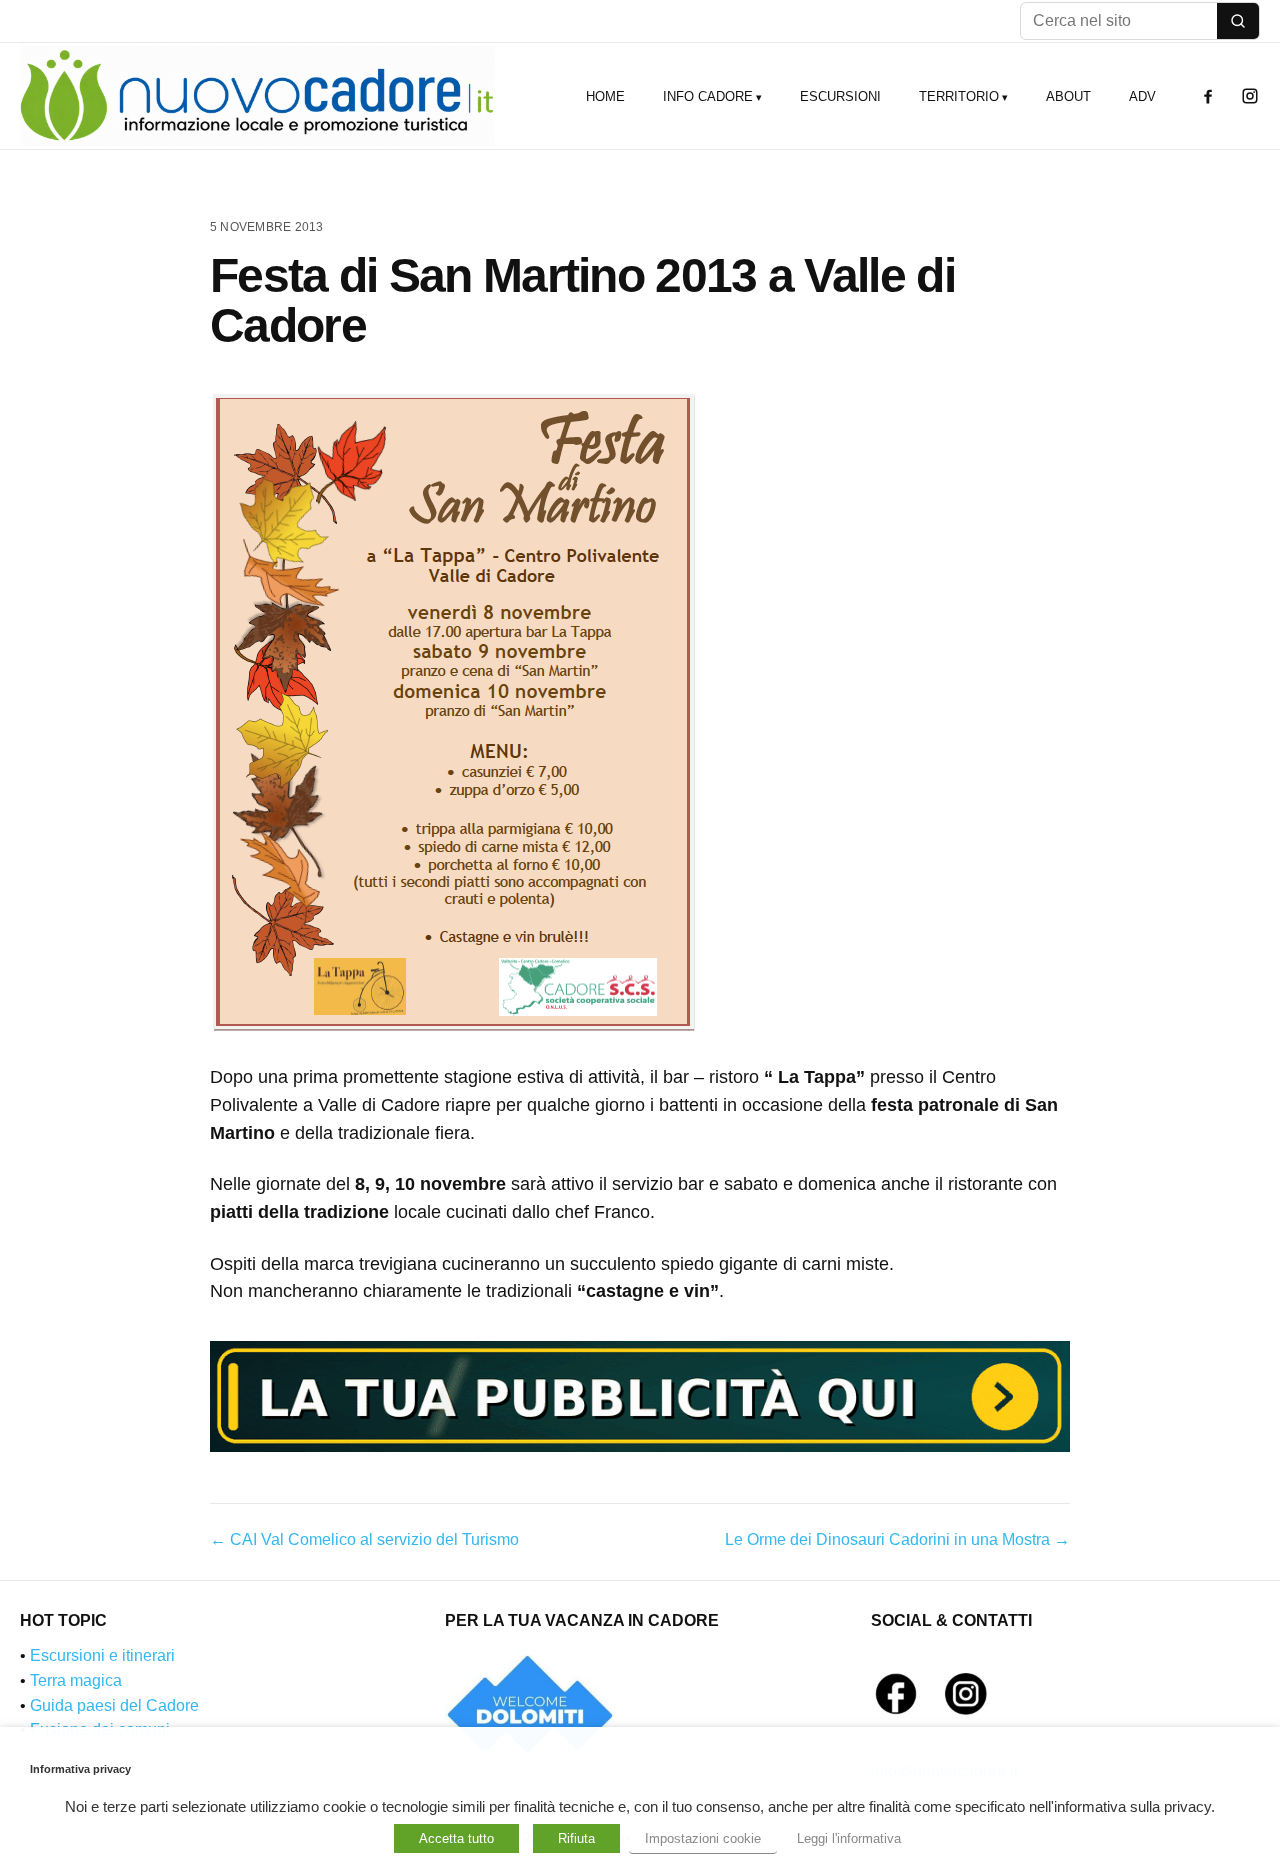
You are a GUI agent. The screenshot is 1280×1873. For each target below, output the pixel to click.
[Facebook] (1208, 96)
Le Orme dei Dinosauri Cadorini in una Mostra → (897, 1539)
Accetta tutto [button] (456, 1838)
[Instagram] (1250, 96)
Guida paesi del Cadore (114, 1705)
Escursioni (840, 96)
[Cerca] (1238, 21)
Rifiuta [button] (576, 1838)
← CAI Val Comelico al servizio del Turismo (364, 1539)
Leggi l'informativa (849, 1838)
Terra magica (76, 1680)
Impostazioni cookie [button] (703, 1838)
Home (605, 96)
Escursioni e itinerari (102, 1655)
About (1068, 96)
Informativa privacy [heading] (80, 1769)
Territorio (959, 96)
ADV (1142, 96)
